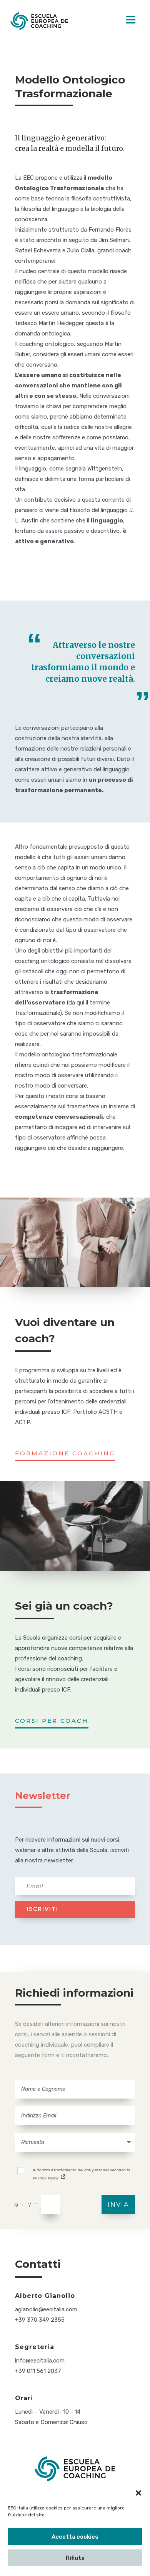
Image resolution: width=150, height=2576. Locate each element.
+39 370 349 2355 (40, 2320)
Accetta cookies (75, 2537)
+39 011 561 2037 (38, 2371)
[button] (138, 2493)
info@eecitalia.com (40, 2361)
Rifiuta (75, 2558)
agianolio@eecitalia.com (46, 2309)
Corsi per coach (52, 1721)
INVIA (118, 2205)
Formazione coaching (65, 1453)
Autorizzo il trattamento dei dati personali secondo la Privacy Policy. (81, 2174)
